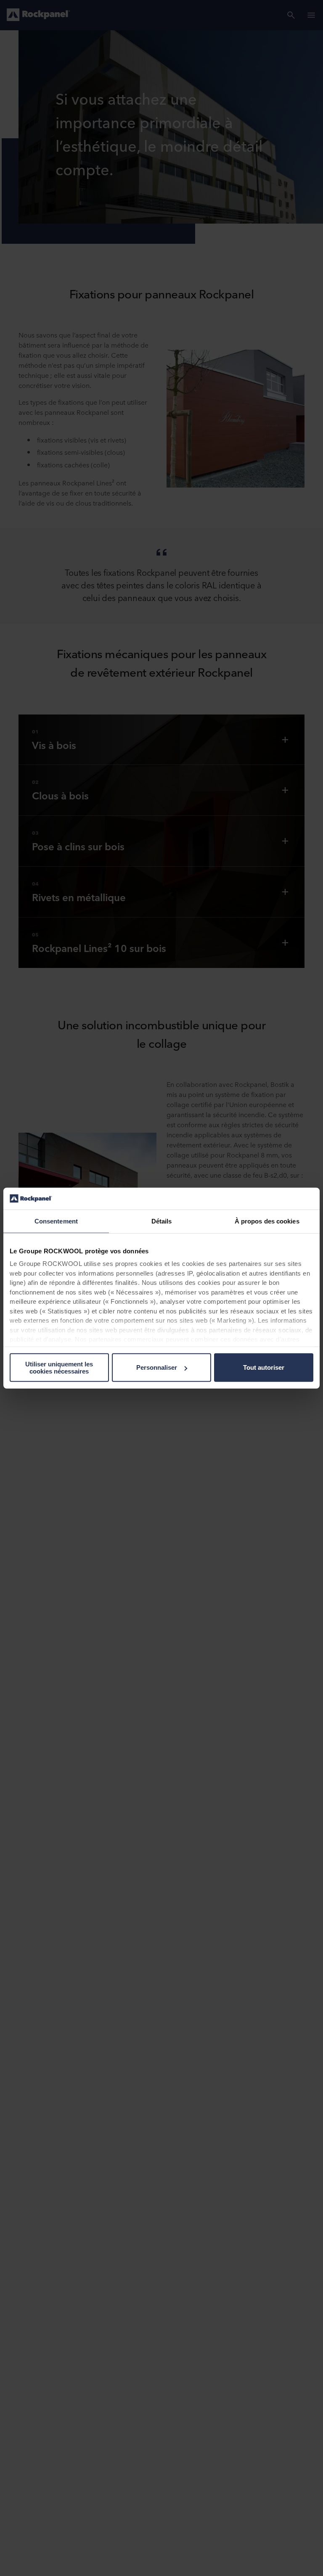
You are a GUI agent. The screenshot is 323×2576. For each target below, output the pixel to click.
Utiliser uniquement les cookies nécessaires (59, 1368)
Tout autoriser (264, 1367)
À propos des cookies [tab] (267, 1221)
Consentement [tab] (56, 1221)
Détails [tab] (162, 1221)
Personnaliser (157, 1367)
